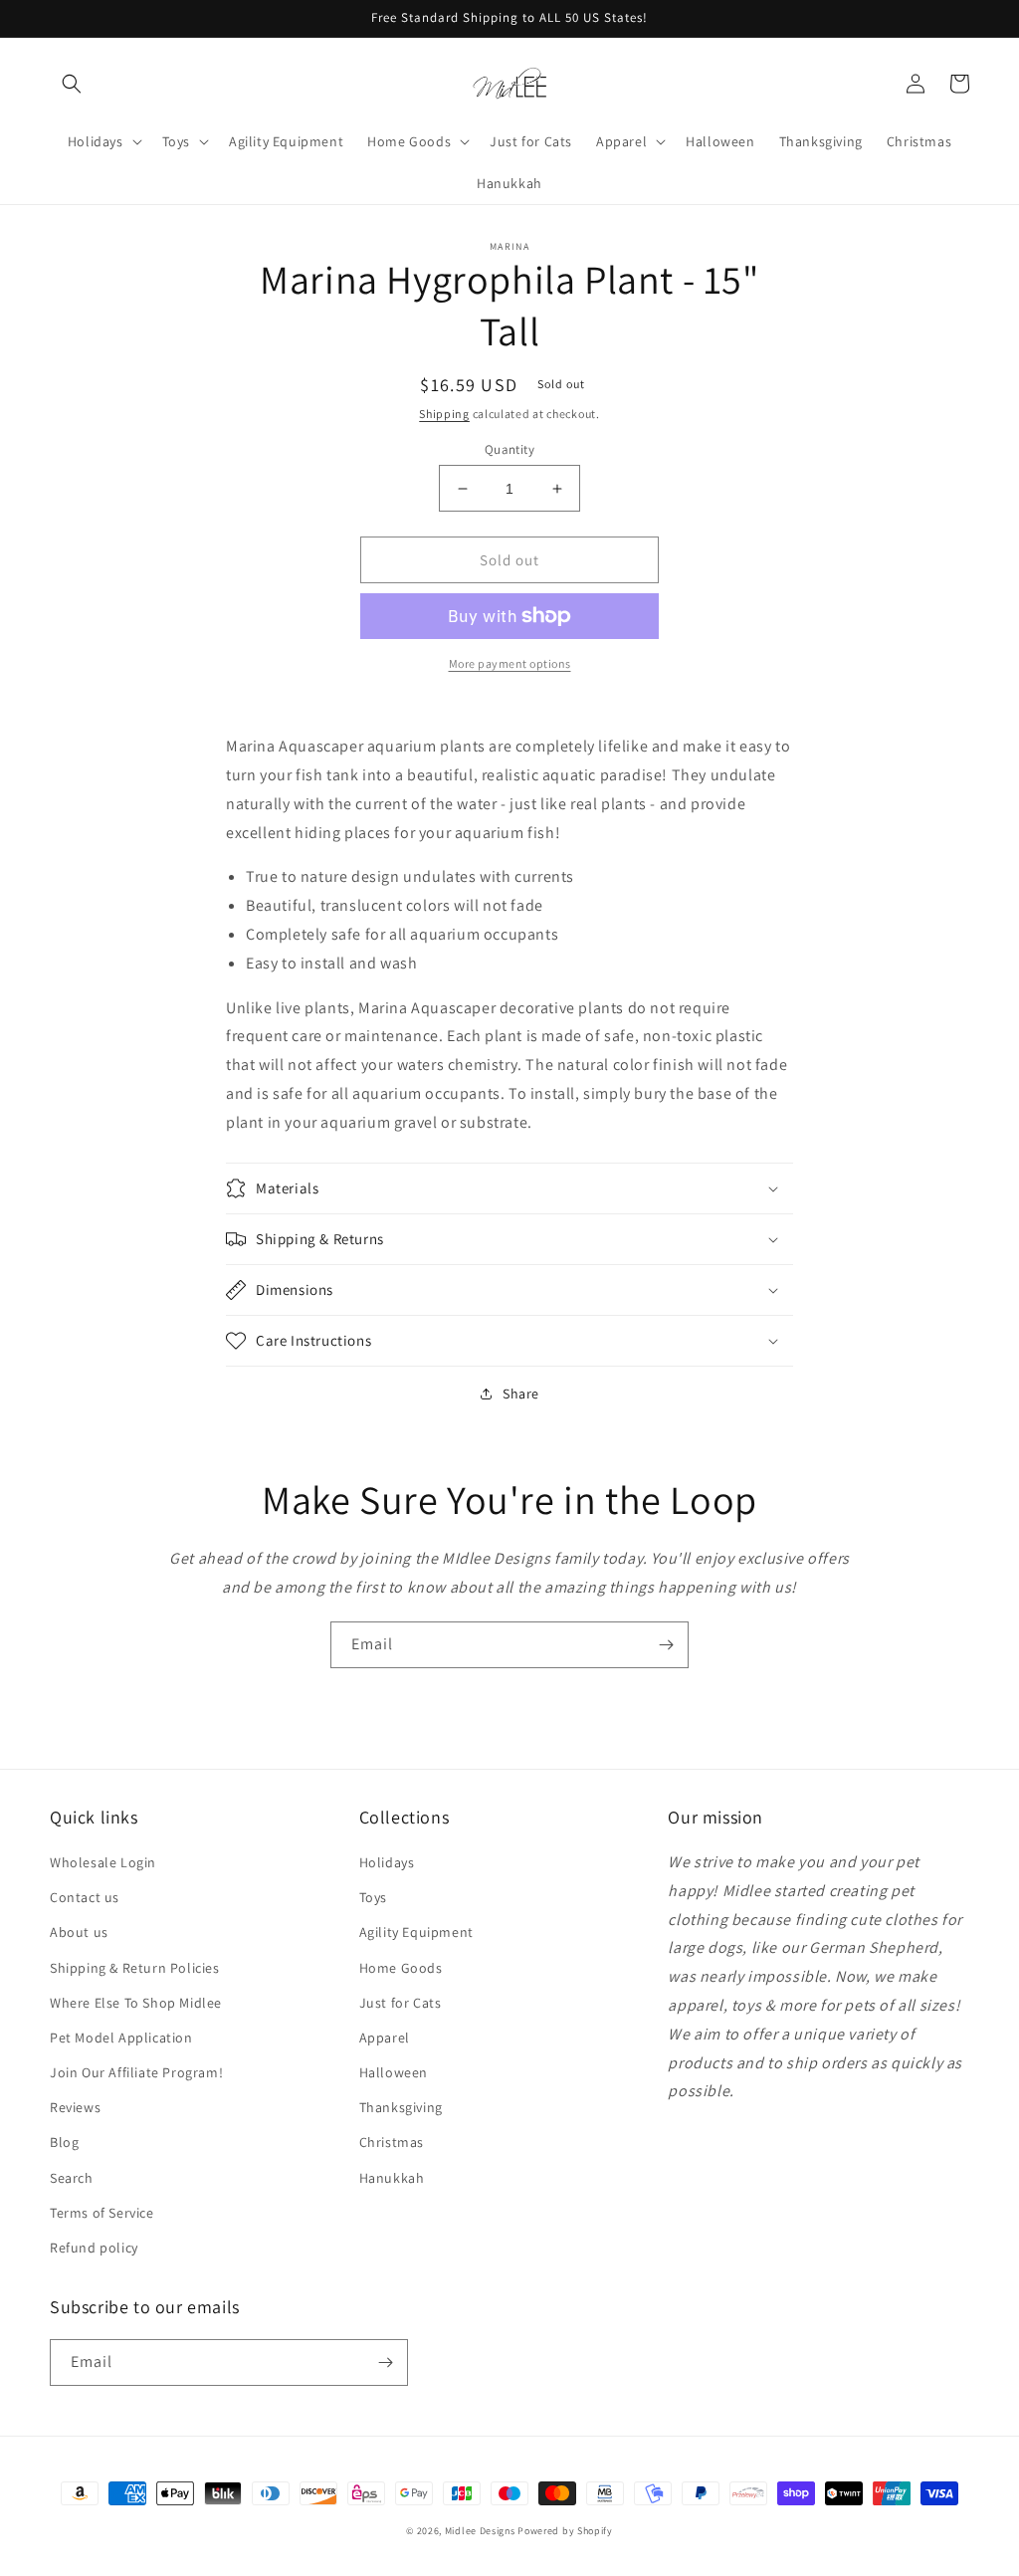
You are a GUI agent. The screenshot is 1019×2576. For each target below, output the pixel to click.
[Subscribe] (666, 1645)
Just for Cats (401, 2003)
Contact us (85, 1897)
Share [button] (521, 1394)
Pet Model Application (121, 2038)
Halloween (394, 2072)
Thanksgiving (401, 2107)
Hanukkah (392, 2178)
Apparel (385, 2038)
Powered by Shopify (565, 2531)
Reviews (75, 2107)
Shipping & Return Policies (135, 1968)
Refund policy (94, 2248)
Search (72, 2178)
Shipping (444, 414)
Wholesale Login (103, 1862)
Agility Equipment (416, 1932)
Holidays (387, 1862)
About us (79, 1932)
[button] (72, 84)
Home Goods (401, 1968)
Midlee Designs (480, 2531)
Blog (64, 2142)
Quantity (509, 449)
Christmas (392, 2142)
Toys (373, 1897)
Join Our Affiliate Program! (136, 2072)
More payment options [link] (510, 663)
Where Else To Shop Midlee (136, 2003)
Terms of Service (102, 2213)
